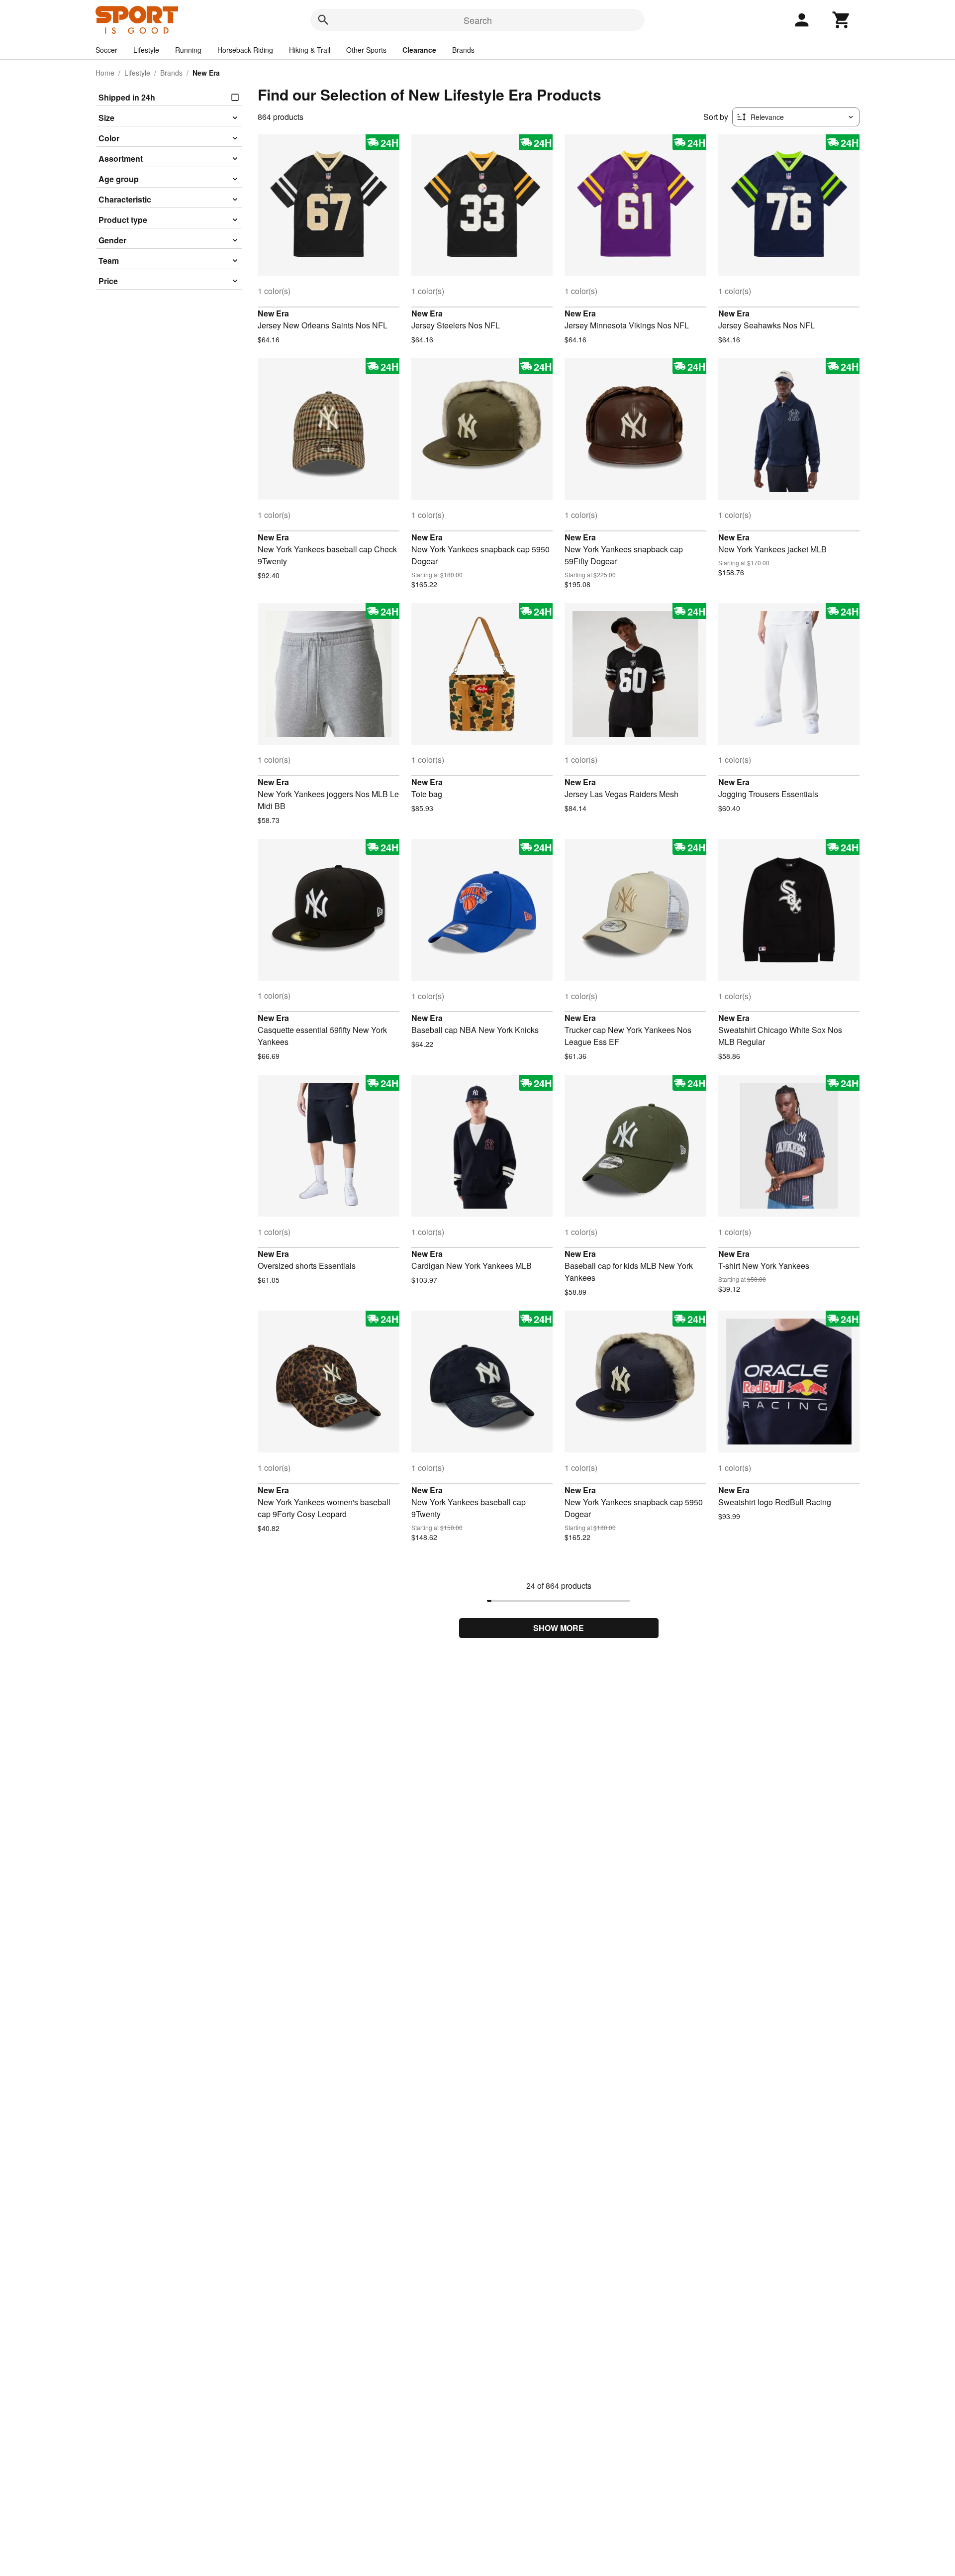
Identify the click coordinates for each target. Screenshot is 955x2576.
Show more (559, 1628)
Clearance (419, 50)
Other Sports (366, 50)
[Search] (323, 20)
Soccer (106, 50)
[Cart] (842, 20)
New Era (273, 313)
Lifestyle (146, 50)
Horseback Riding (245, 50)
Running (188, 50)
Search (478, 20)
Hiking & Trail (310, 50)
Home (105, 73)
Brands (463, 50)
